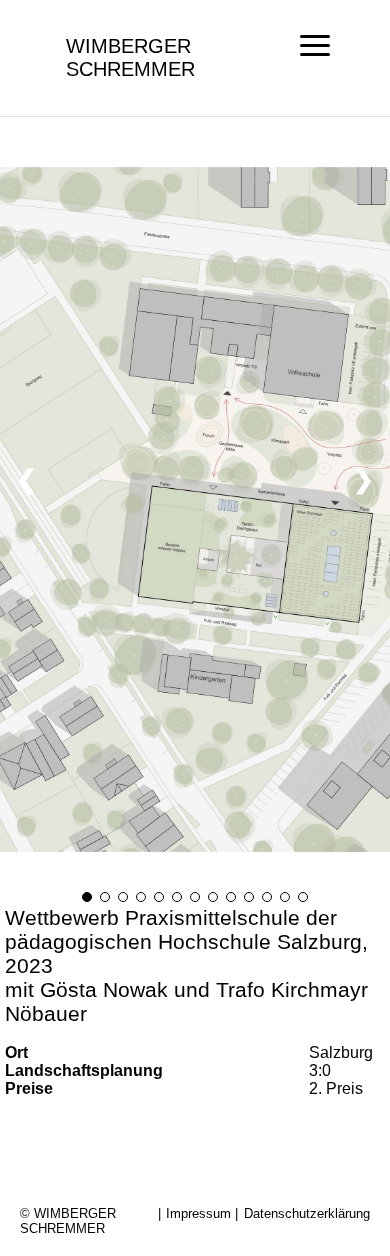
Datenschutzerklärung (307, 1213)
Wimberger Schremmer (130, 57)
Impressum (198, 1213)
